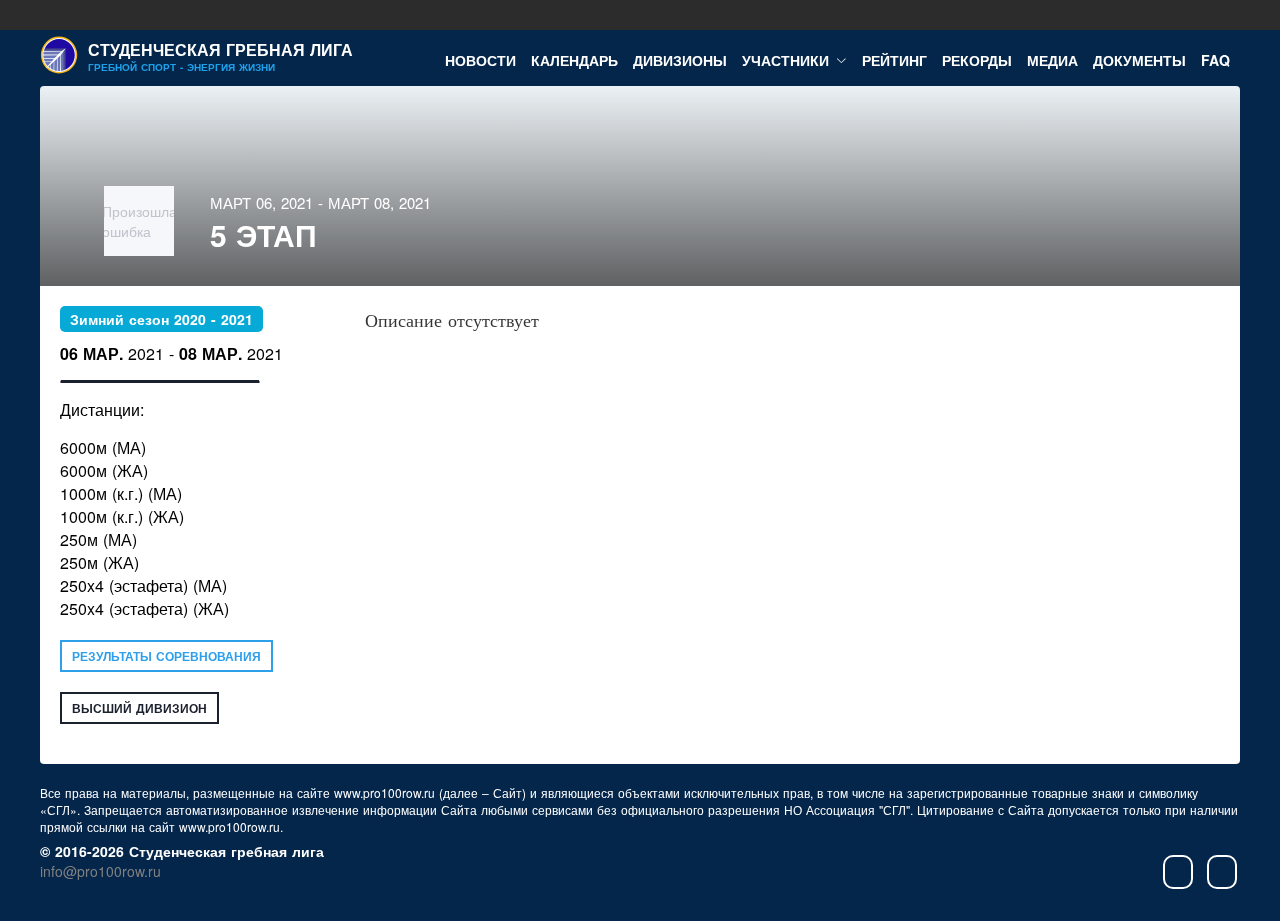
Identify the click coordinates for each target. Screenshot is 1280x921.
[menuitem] (480, 58)
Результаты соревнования (166, 656)
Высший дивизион (139, 708)
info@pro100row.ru (100, 871)
